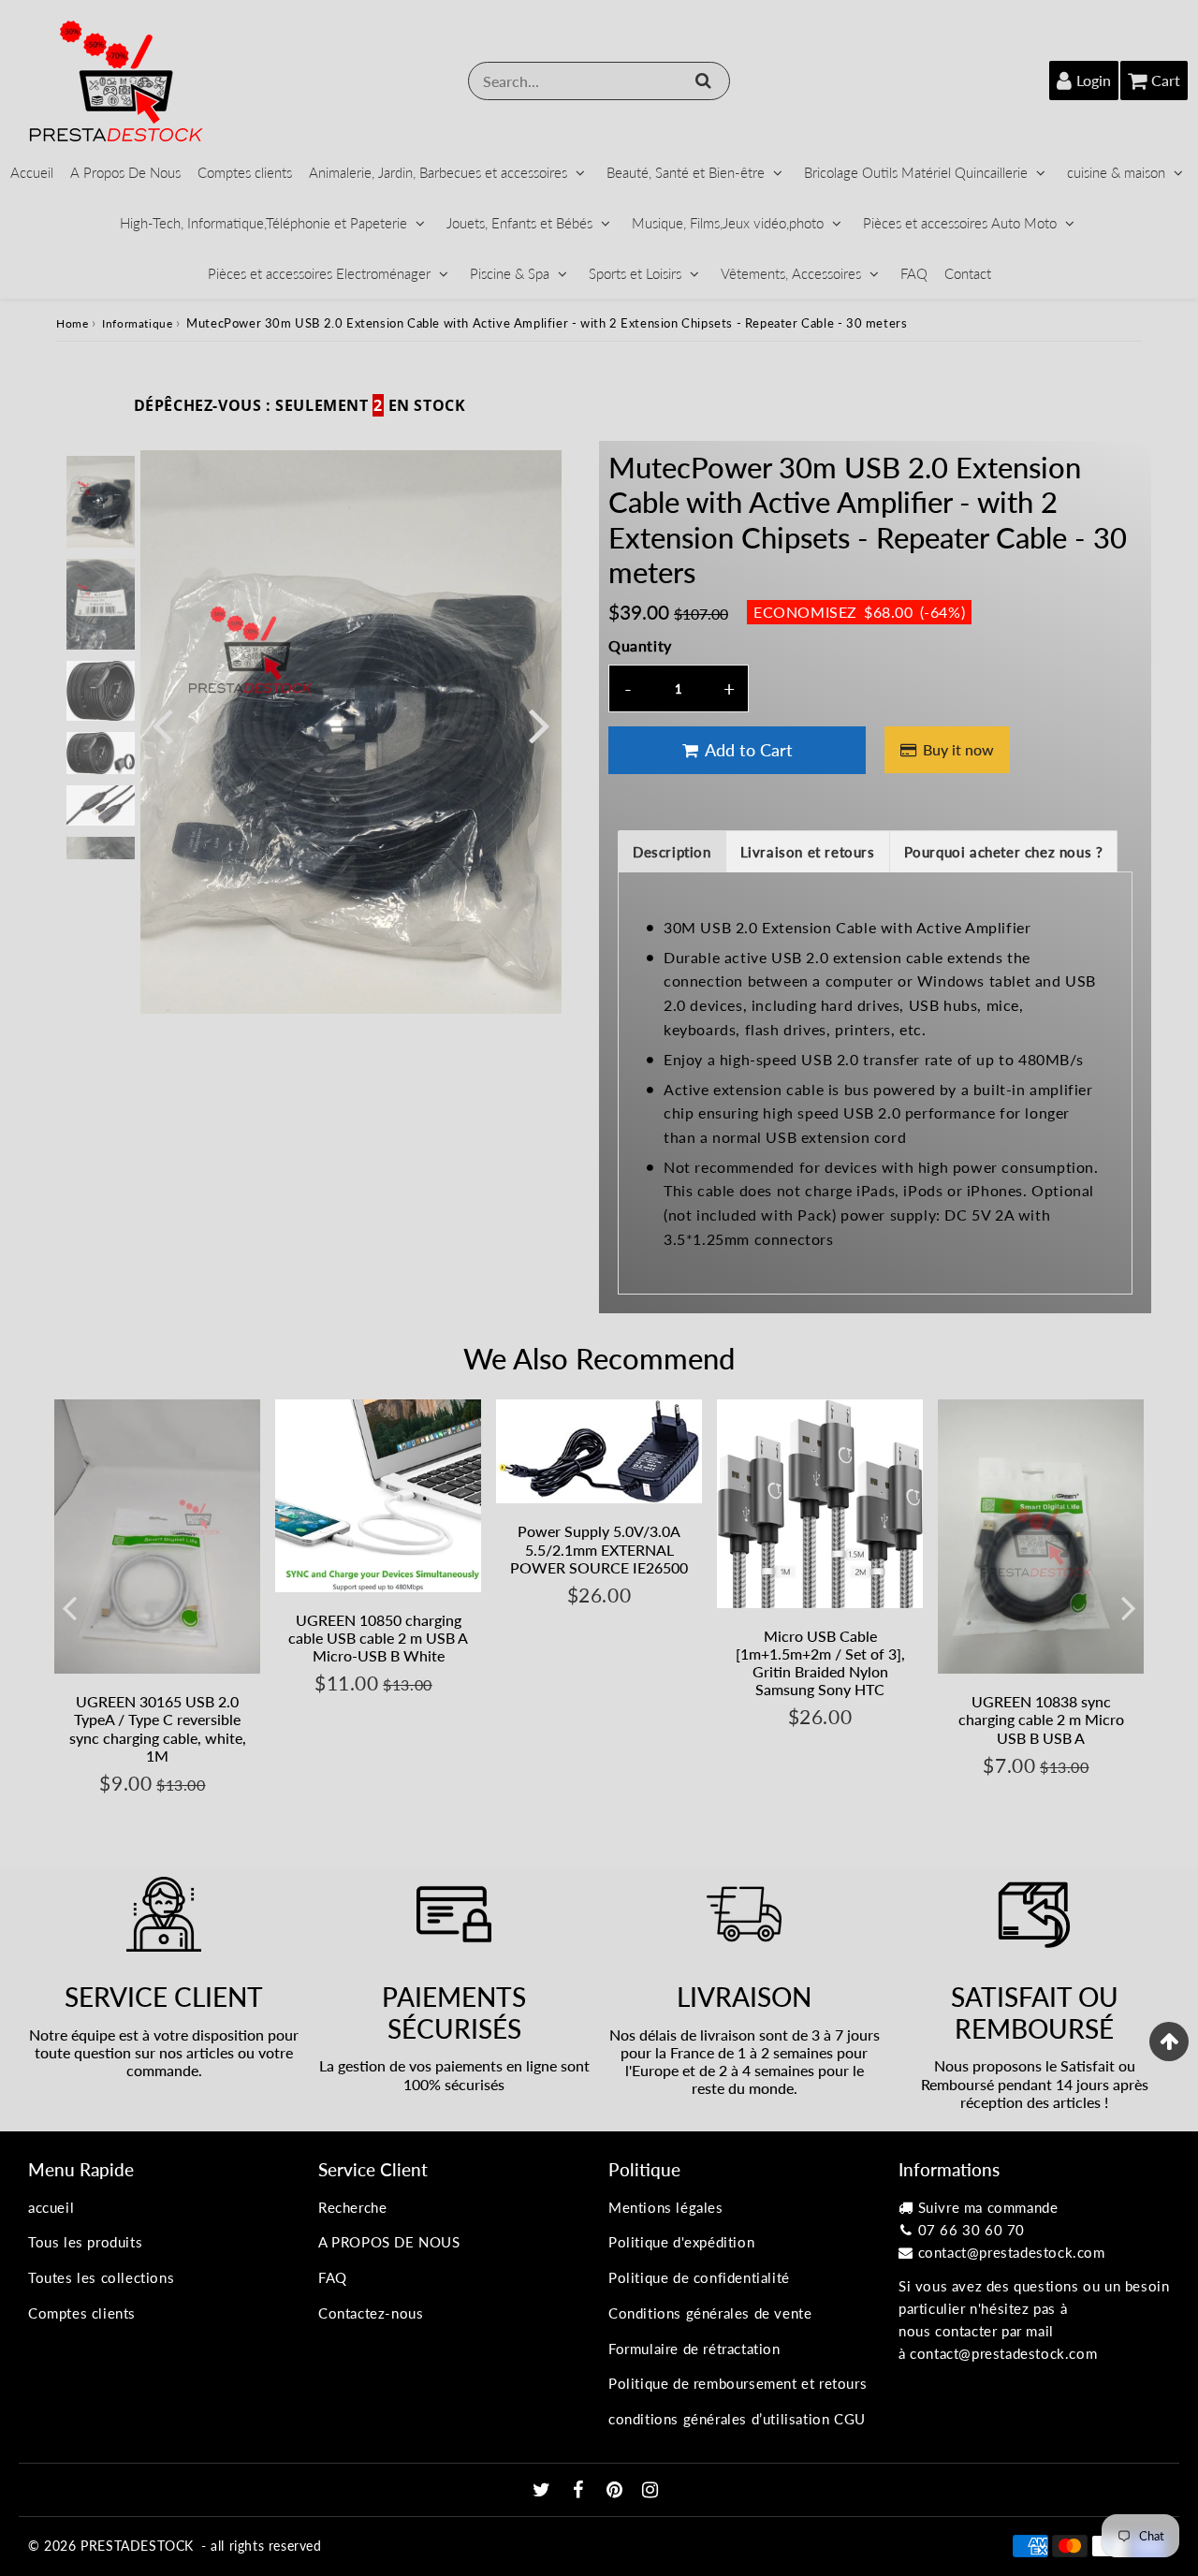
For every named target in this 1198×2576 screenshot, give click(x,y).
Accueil (32, 172)
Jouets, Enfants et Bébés (519, 223)
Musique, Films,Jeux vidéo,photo (728, 223)
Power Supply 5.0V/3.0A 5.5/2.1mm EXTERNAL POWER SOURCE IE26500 (599, 1549)
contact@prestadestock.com (1012, 2252)
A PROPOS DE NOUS (389, 2242)
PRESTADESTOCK (137, 2546)
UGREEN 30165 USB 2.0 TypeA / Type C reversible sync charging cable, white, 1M (158, 1728)
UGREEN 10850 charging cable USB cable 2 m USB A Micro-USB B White (378, 1638)
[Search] (703, 80)
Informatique (137, 323)
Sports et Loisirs (635, 273)
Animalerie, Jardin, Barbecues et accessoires (438, 172)
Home (72, 323)
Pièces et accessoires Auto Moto (960, 223)
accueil (51, 2207)
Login (1094, 80)
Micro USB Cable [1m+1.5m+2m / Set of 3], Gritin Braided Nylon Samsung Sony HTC (820, 1663)
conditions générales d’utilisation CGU (737, 2419)
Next (539, 724)
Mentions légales (666, 2207)
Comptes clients (245, 172)
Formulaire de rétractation (694, 2349)
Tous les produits (85, 2242)
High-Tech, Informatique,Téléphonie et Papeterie (263, 223)
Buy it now (958, 749)
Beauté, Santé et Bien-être (686, 172)
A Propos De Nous (125, 172)
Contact (968, 273)
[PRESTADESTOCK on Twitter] (544, 2491)
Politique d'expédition (681, 2242)
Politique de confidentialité (699, 2277)
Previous (163, 724)
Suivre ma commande (988, 2207)
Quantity (640, 645)
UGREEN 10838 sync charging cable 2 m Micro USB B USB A (1041, 1719)
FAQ (914, 273)
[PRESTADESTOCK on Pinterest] (617, 2491)
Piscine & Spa (510, 273)
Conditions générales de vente (710, 2313)
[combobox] (599, 81)
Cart (1166, 80)
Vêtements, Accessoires (791, 273)
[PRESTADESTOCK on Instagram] (650, 2491)
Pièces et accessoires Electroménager (319, 273)
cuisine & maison (1116, 172)
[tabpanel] (101, 501)
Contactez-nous (371, 2313)
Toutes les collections (101, 2277)
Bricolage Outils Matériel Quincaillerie (916, 172)
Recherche (352, 2207)
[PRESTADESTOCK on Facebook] (581, 2491)
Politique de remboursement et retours (738, 2383)
